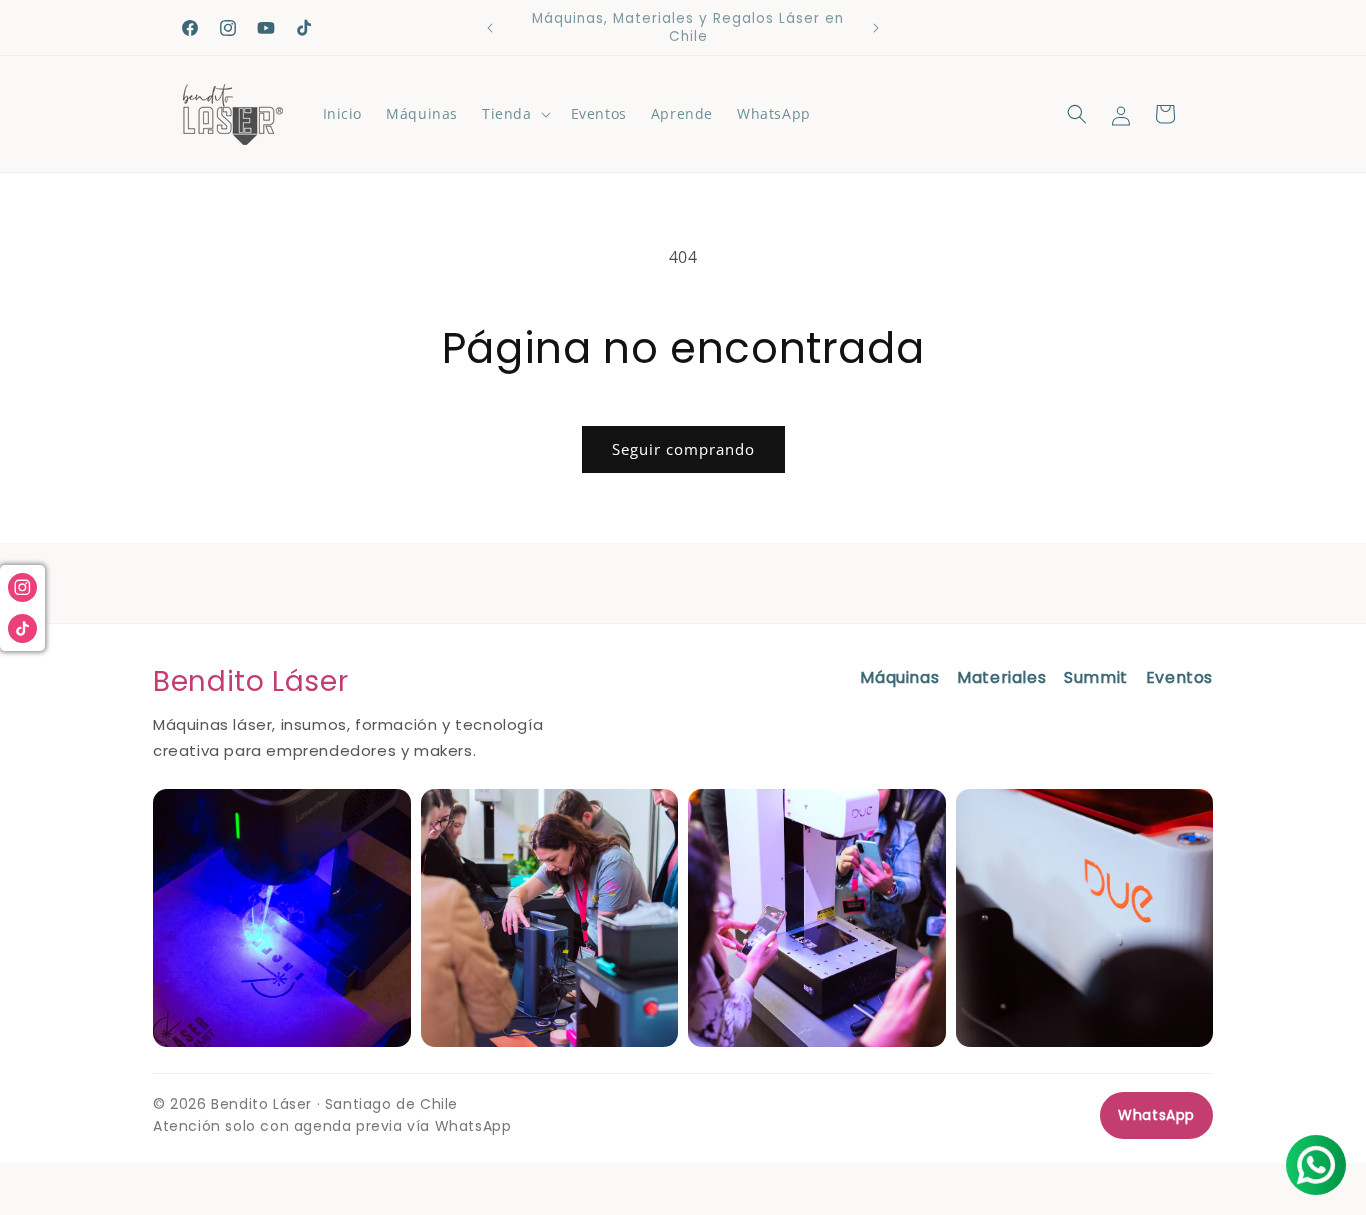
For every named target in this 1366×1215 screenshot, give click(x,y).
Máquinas (899, 677)
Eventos (1179, 677)
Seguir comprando (683, 449)
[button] (514, 114)
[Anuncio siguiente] (876, 28)
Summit (1096, 677)
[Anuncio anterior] (490, 28)
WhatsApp (1156, 1115)
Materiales (1001, 677)
